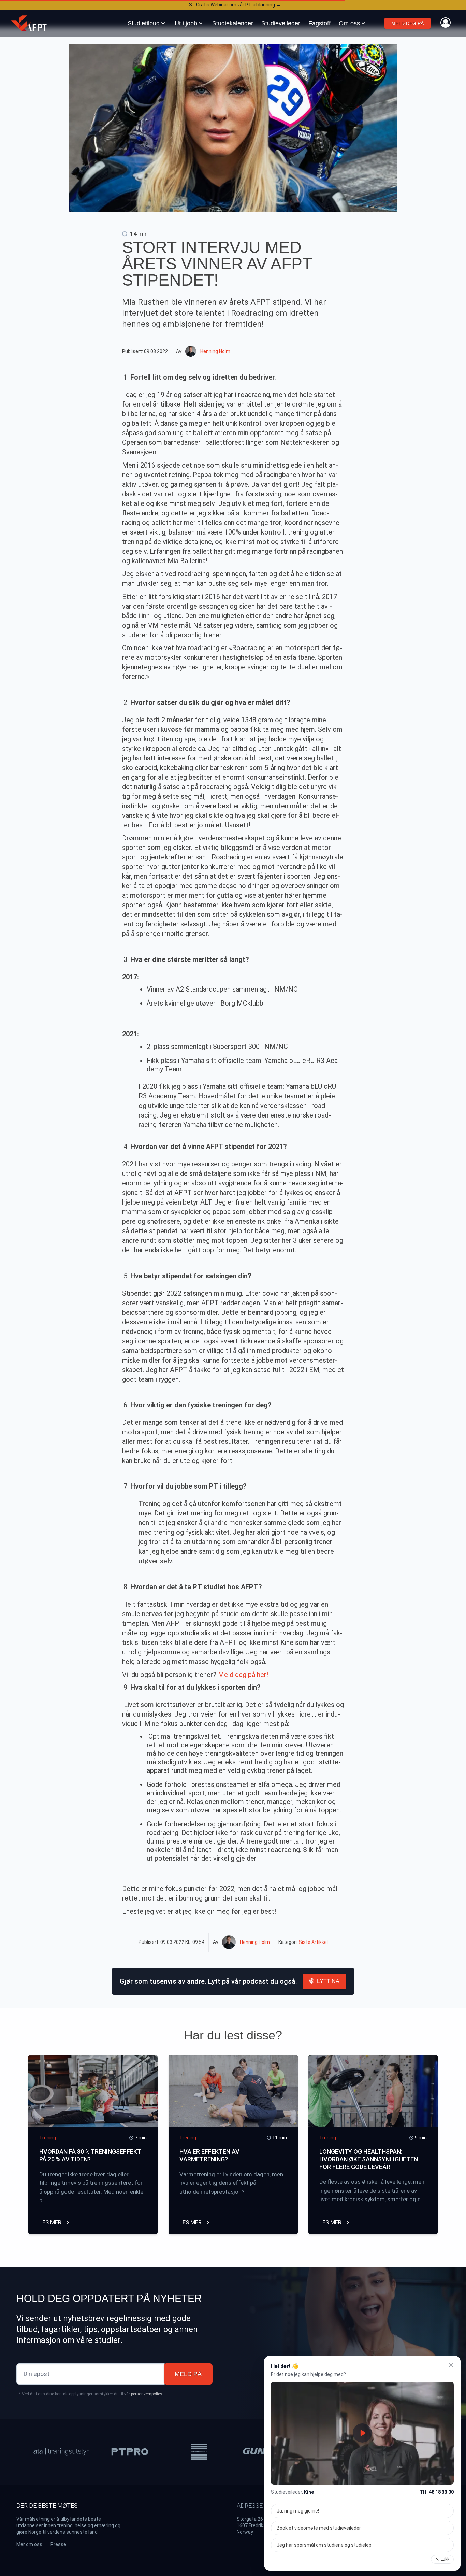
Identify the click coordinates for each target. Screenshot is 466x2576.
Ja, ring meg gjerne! (298, 2511)
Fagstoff (319, 23)
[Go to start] (29, 23)
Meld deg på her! (243, 1675)
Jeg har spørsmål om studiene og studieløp (324, 2545)
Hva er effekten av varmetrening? (209, 2155)
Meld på (188, 2374)
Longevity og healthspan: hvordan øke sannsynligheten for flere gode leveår (369, 2159)
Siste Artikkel (313, 1942)
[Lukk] (451, 2365)
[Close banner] (191, 5)
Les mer (51, 2222)
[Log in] (446, 23)
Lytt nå (328, 1981)
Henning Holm (215, 351)
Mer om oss (29, 2544)
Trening (48, 2138)
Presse (58, 2544)
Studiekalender (233, 23)
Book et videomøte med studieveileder (319, 2528)
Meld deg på (407, 23)
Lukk (445, 2559)
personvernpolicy (146, 2394)
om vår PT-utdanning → (238, 5)
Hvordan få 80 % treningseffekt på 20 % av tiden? (90, 2155)
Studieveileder (281, 23)
